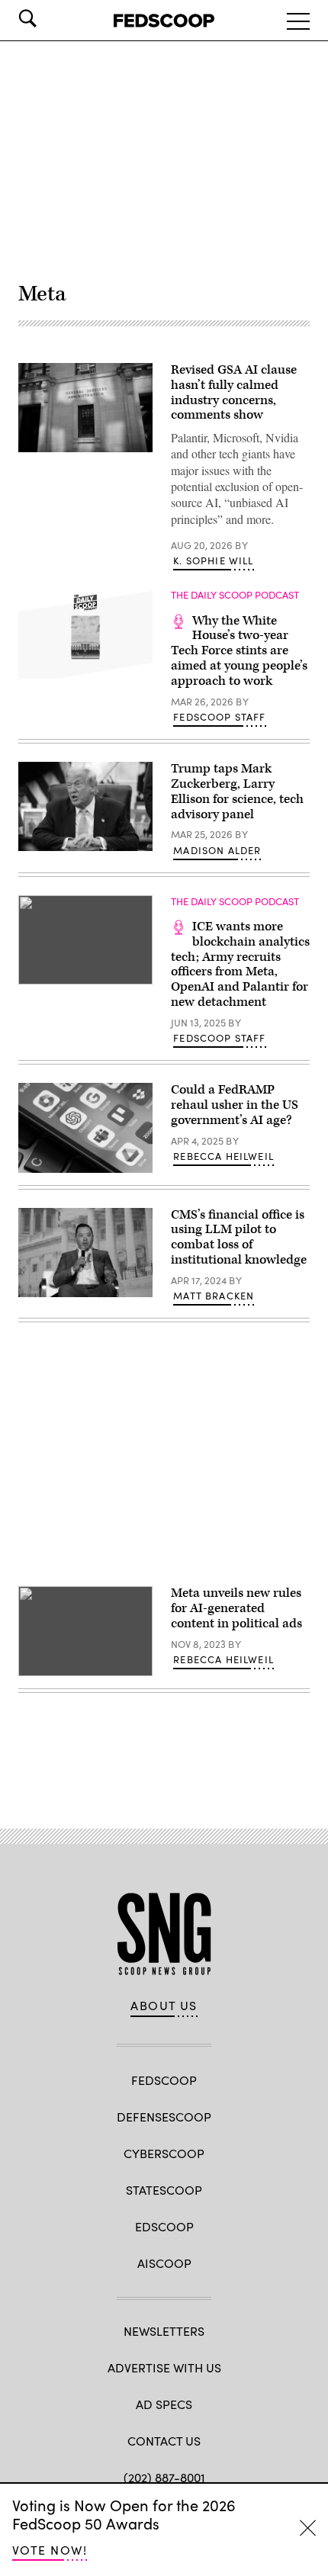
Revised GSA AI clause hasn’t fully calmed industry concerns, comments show (234, 392)
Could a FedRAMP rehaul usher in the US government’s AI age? (235, 1105)
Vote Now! (50, 2550)
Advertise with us (164, 2367)
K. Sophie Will (213, 560)
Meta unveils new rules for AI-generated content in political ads (236, 1608)
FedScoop (164, 2080)
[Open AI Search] (49, 18)
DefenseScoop (164, 2117)
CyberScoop (164, 2153)
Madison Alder (217, 850)
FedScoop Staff (219, 717)
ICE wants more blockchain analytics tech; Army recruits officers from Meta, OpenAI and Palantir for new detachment (240, 964)
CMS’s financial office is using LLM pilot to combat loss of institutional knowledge (239, 1237)
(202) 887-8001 (164, 2477)
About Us (164, 2006)
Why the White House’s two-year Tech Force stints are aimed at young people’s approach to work (239, 651)
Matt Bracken (214, 1296)
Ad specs (164, 2404)
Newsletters (164, 2331)
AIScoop (164, 2263)
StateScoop (164, 2190)
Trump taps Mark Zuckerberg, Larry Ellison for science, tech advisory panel (237, 791)
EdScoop (164, 2226)
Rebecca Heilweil (223, 1156)
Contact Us (164, 2441)
